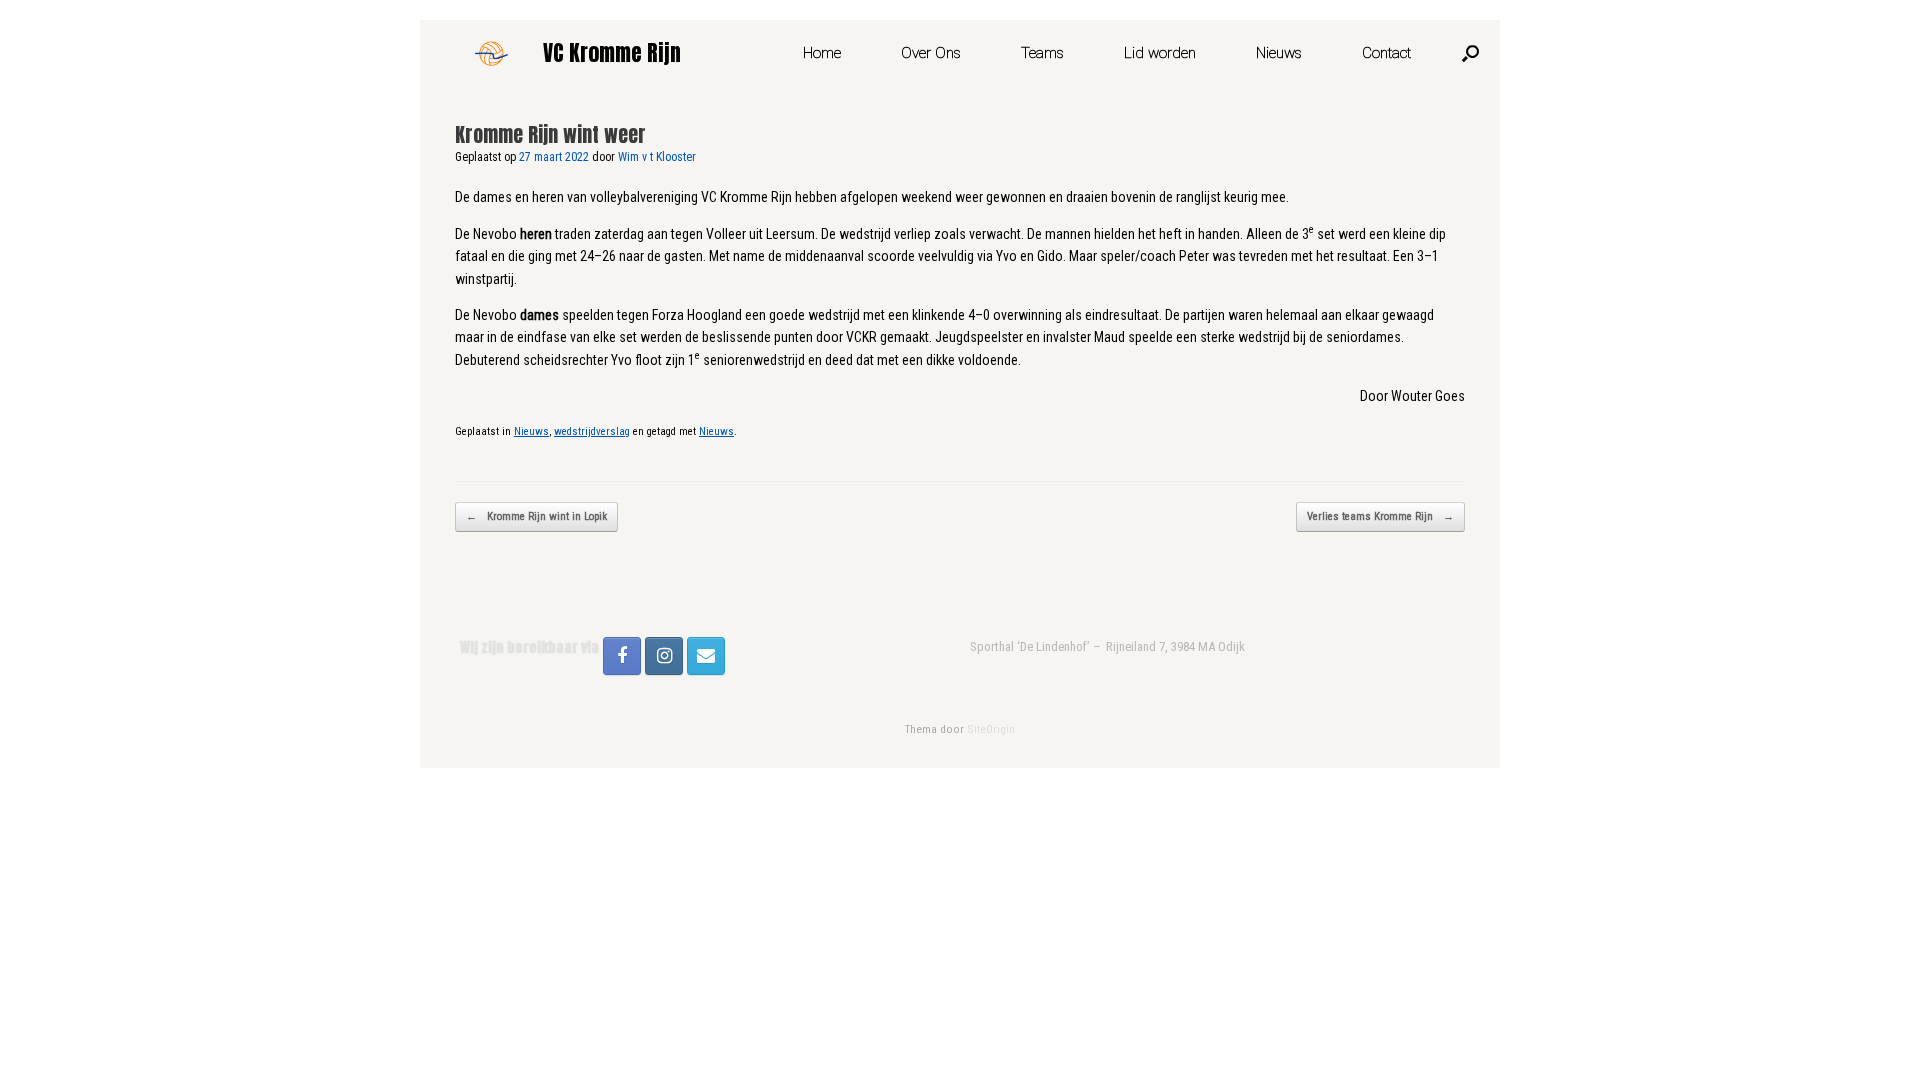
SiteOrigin (991, 729)
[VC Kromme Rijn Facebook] (622, 656)
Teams (1042, 53)
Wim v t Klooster (657, 157)
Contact (1386, 53)
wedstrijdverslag (592, 431)
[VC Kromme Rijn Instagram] (664, 656)
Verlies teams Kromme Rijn (1380, 516)
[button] (1470, 53)
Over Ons (931, 53)
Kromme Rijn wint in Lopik (536, 516)
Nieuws (1279, 53)
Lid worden (1160, 53)
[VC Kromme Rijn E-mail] (706, 656)
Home (822, 53)
